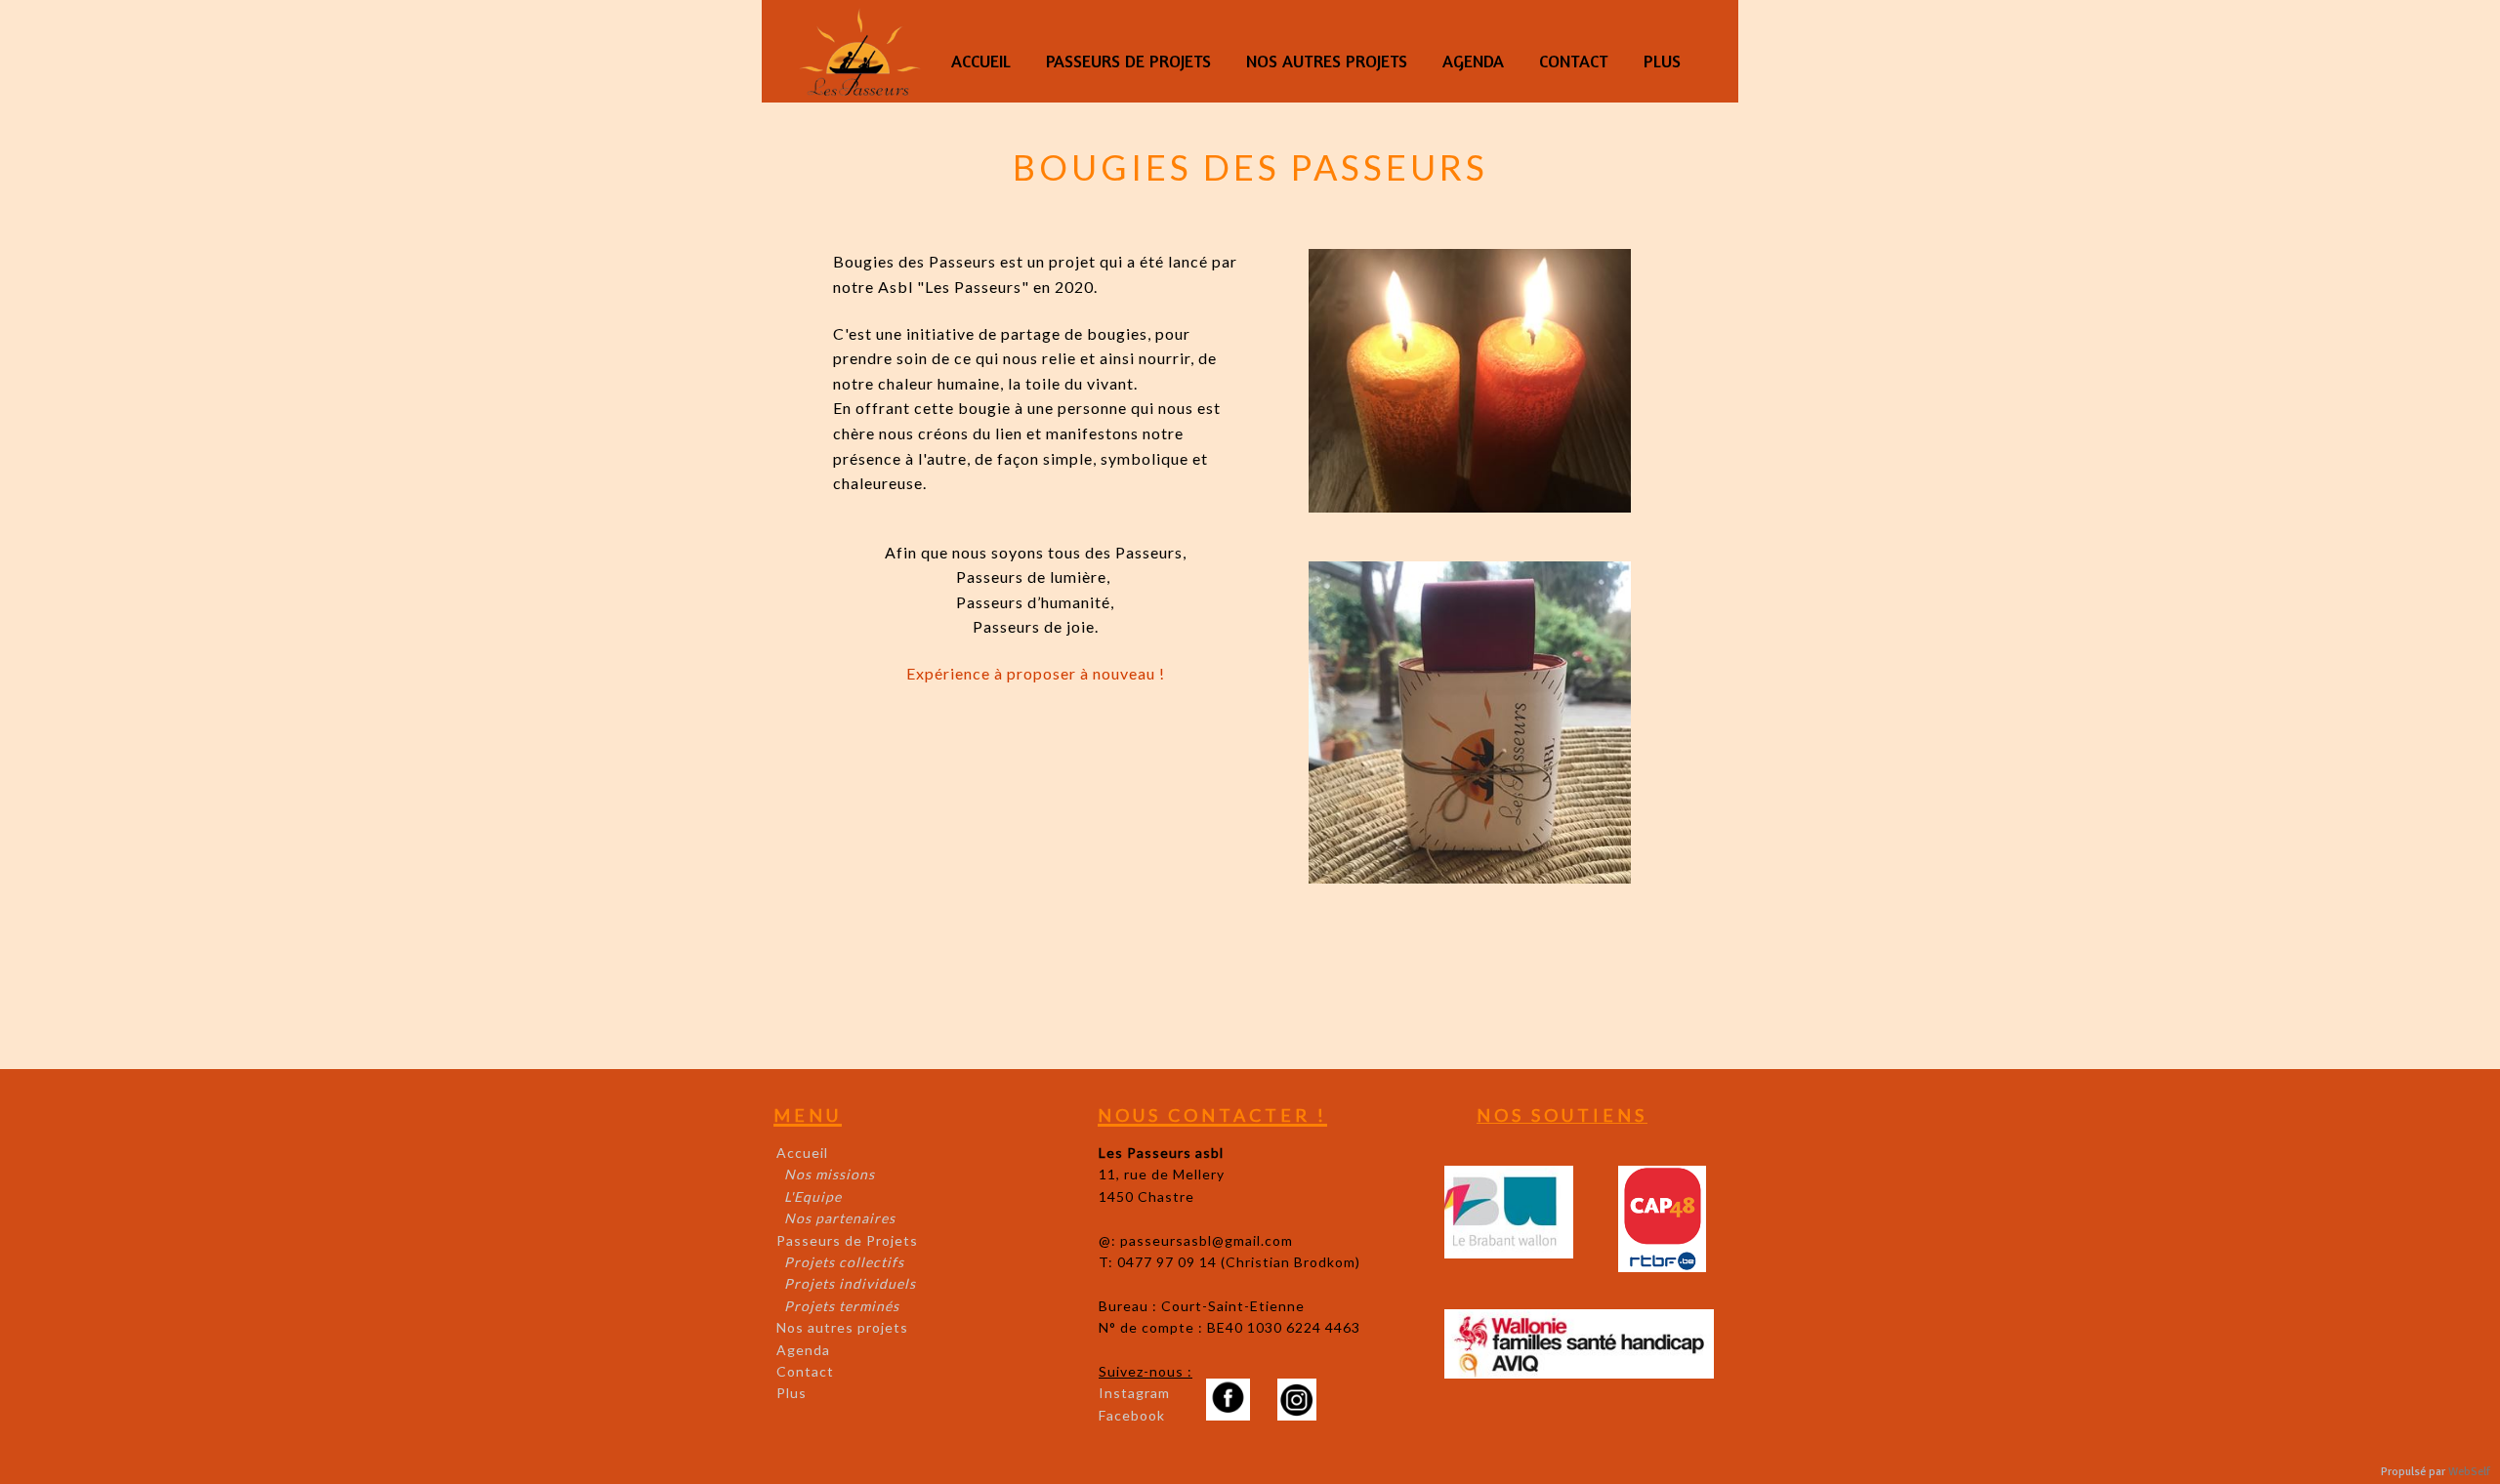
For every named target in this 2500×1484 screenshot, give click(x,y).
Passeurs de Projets (847, 1240)
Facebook (1132, 1415)
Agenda (803, 1350)
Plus (792, 1393)
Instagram (1134, 1393)
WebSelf (2469, 1472)
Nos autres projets (842, 1327)
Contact (805, 1371)
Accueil (802, 1153)
